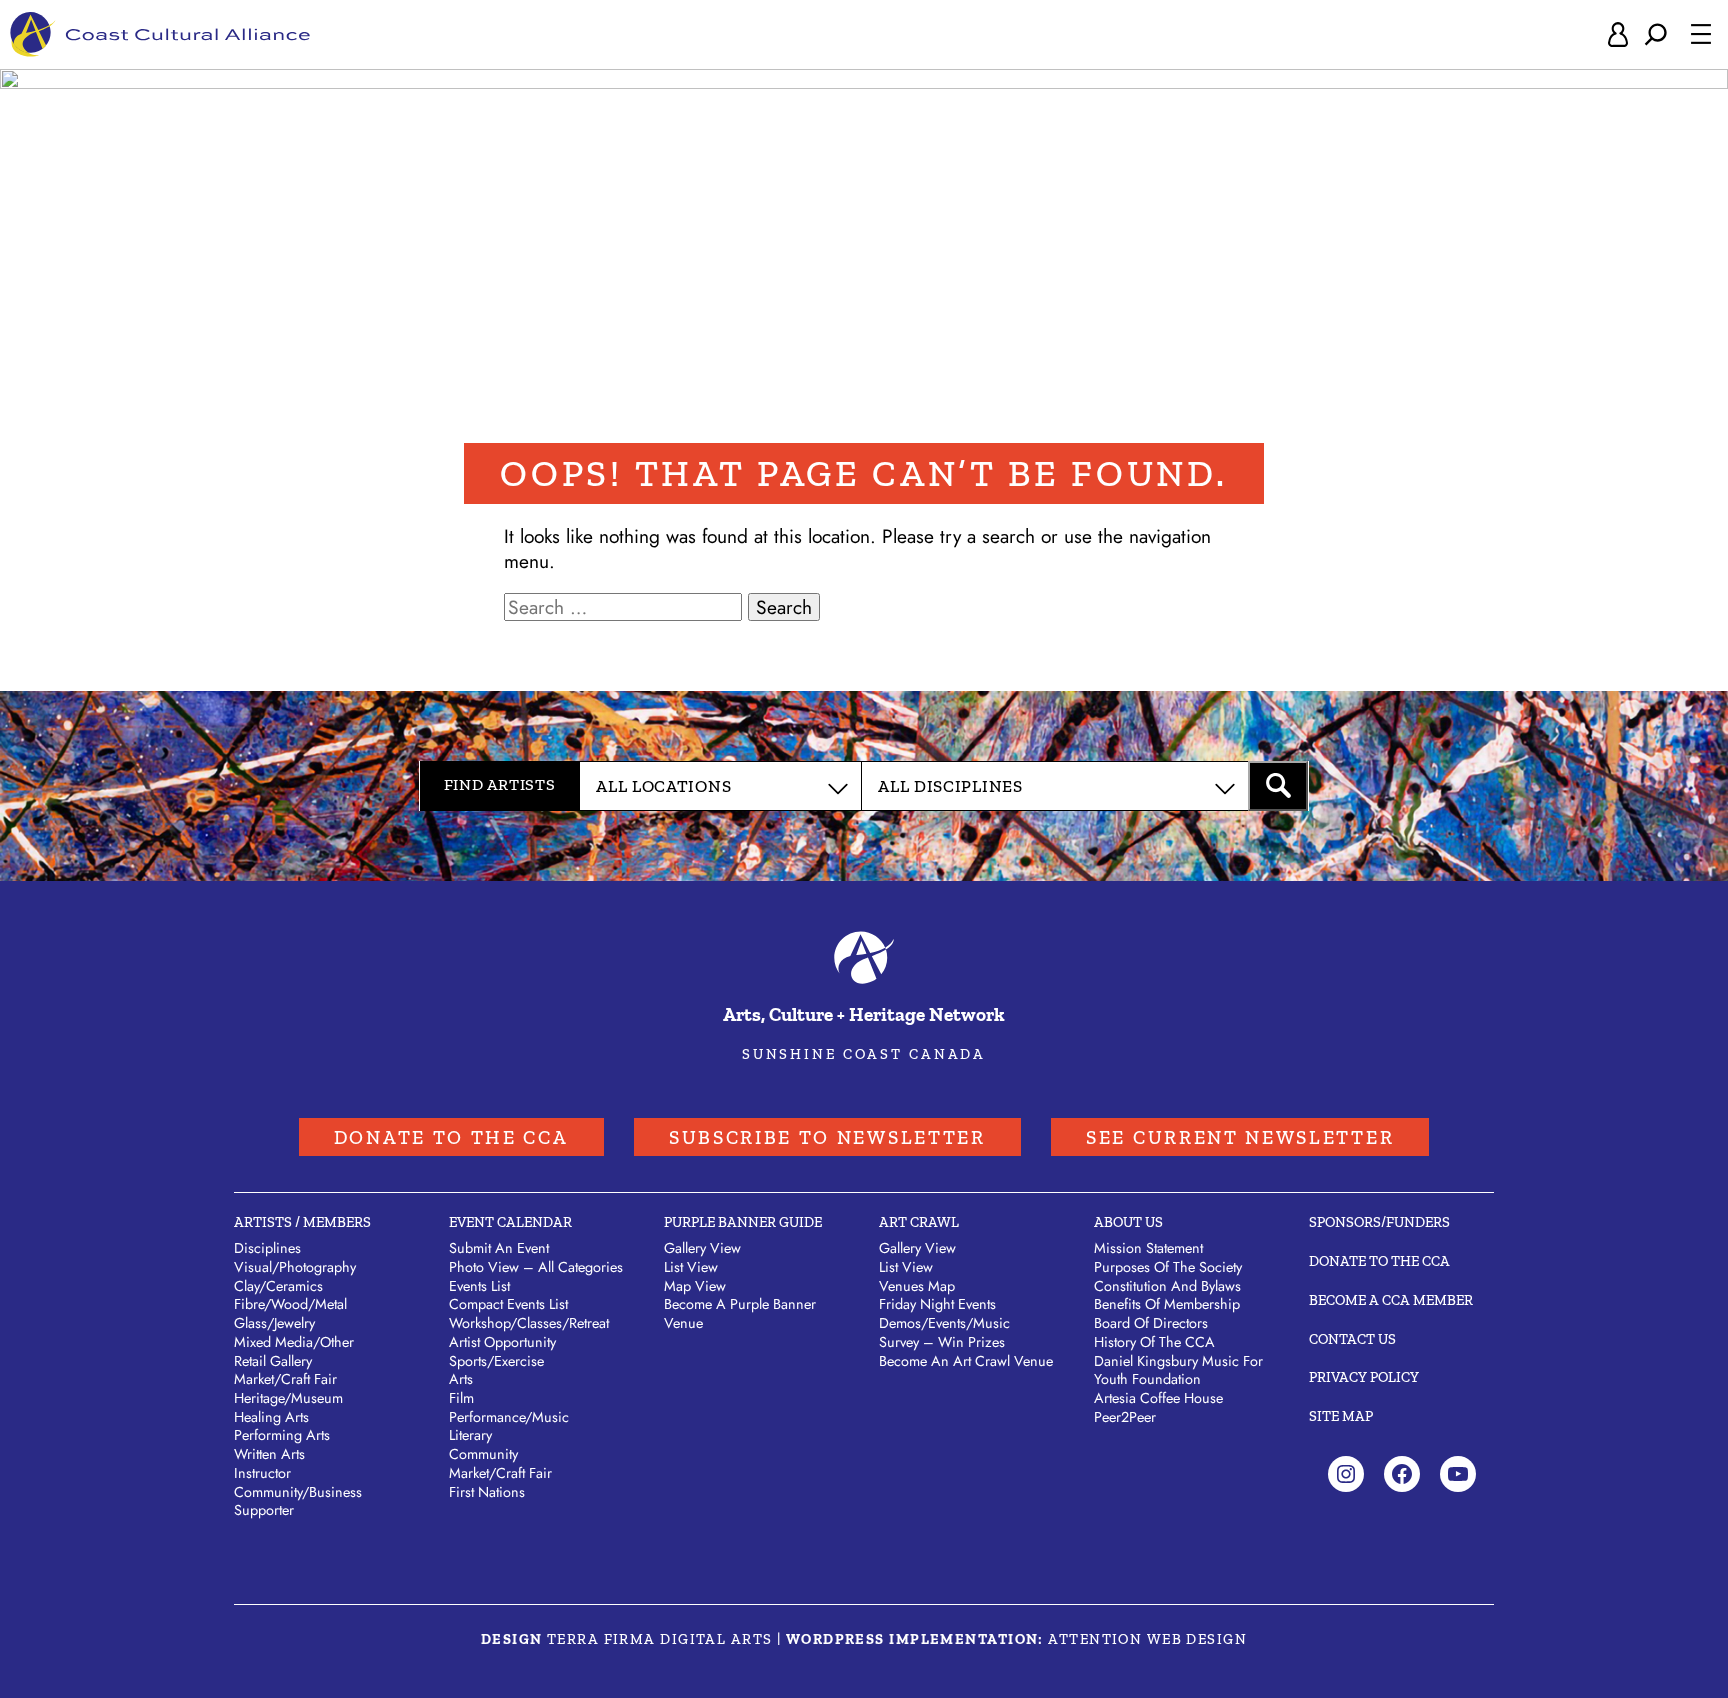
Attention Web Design (1147, 1639)
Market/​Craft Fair (285, 1379)
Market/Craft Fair (500, 1473)
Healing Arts (271, 1417)
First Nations (487, 1492)
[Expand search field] (1656, 34)
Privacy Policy (1364, 1377)
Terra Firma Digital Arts (660, 1639)
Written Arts (269, 1454)
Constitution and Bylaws (1167, 1286)
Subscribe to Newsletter (827, 1137)
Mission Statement (1148, 1248)
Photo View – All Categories (536, 1267)
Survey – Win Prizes (942, 1342)
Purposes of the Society (1168, 1267)
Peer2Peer (1125, 1417)
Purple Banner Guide (743, 1222)
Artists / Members (302, 1222)
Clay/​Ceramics (278, 1286)
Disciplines (267, 1248)
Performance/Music (509, 1417)
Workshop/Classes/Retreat (529, 1323)
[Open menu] (1701, 34)
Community (483, 1454)
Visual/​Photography (295, 1267)
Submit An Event (499, 1248)
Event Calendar (510, 1222)
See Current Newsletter (1240, 1137)
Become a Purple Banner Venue (740, 1313)
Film (461, 1398)
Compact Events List (508, 1304)
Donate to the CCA (451, 1137)
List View (691, 1267)
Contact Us (1352, 1339)
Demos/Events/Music (944, 1323)
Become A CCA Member (1391, 1300)
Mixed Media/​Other (294, 1342)
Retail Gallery (273, 1361)
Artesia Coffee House (1158, 1398)
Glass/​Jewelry (274, 1323)
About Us (1128, 1222)
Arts (461, 1379)
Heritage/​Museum (288, 1398)
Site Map (1341, 1416)
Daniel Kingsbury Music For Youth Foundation (1178, 1370)
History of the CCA (1154, 1342)
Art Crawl (919, 1222)
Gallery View (702, 1248)
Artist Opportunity (502, 1342)
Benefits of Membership (1167, 1304)
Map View (695, 1286)
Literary (470, 1435)
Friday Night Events (937, 1304)
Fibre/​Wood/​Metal (290, 1304)
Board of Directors (1151, 1323)
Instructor (262, 1473)
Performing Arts (282, 1435)
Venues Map (917, 1286)
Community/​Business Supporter (298, 1501)
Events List (479, 1286)
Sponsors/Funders (1379, 1222)
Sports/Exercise (496, 1361)
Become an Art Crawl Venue (966, 1361)
